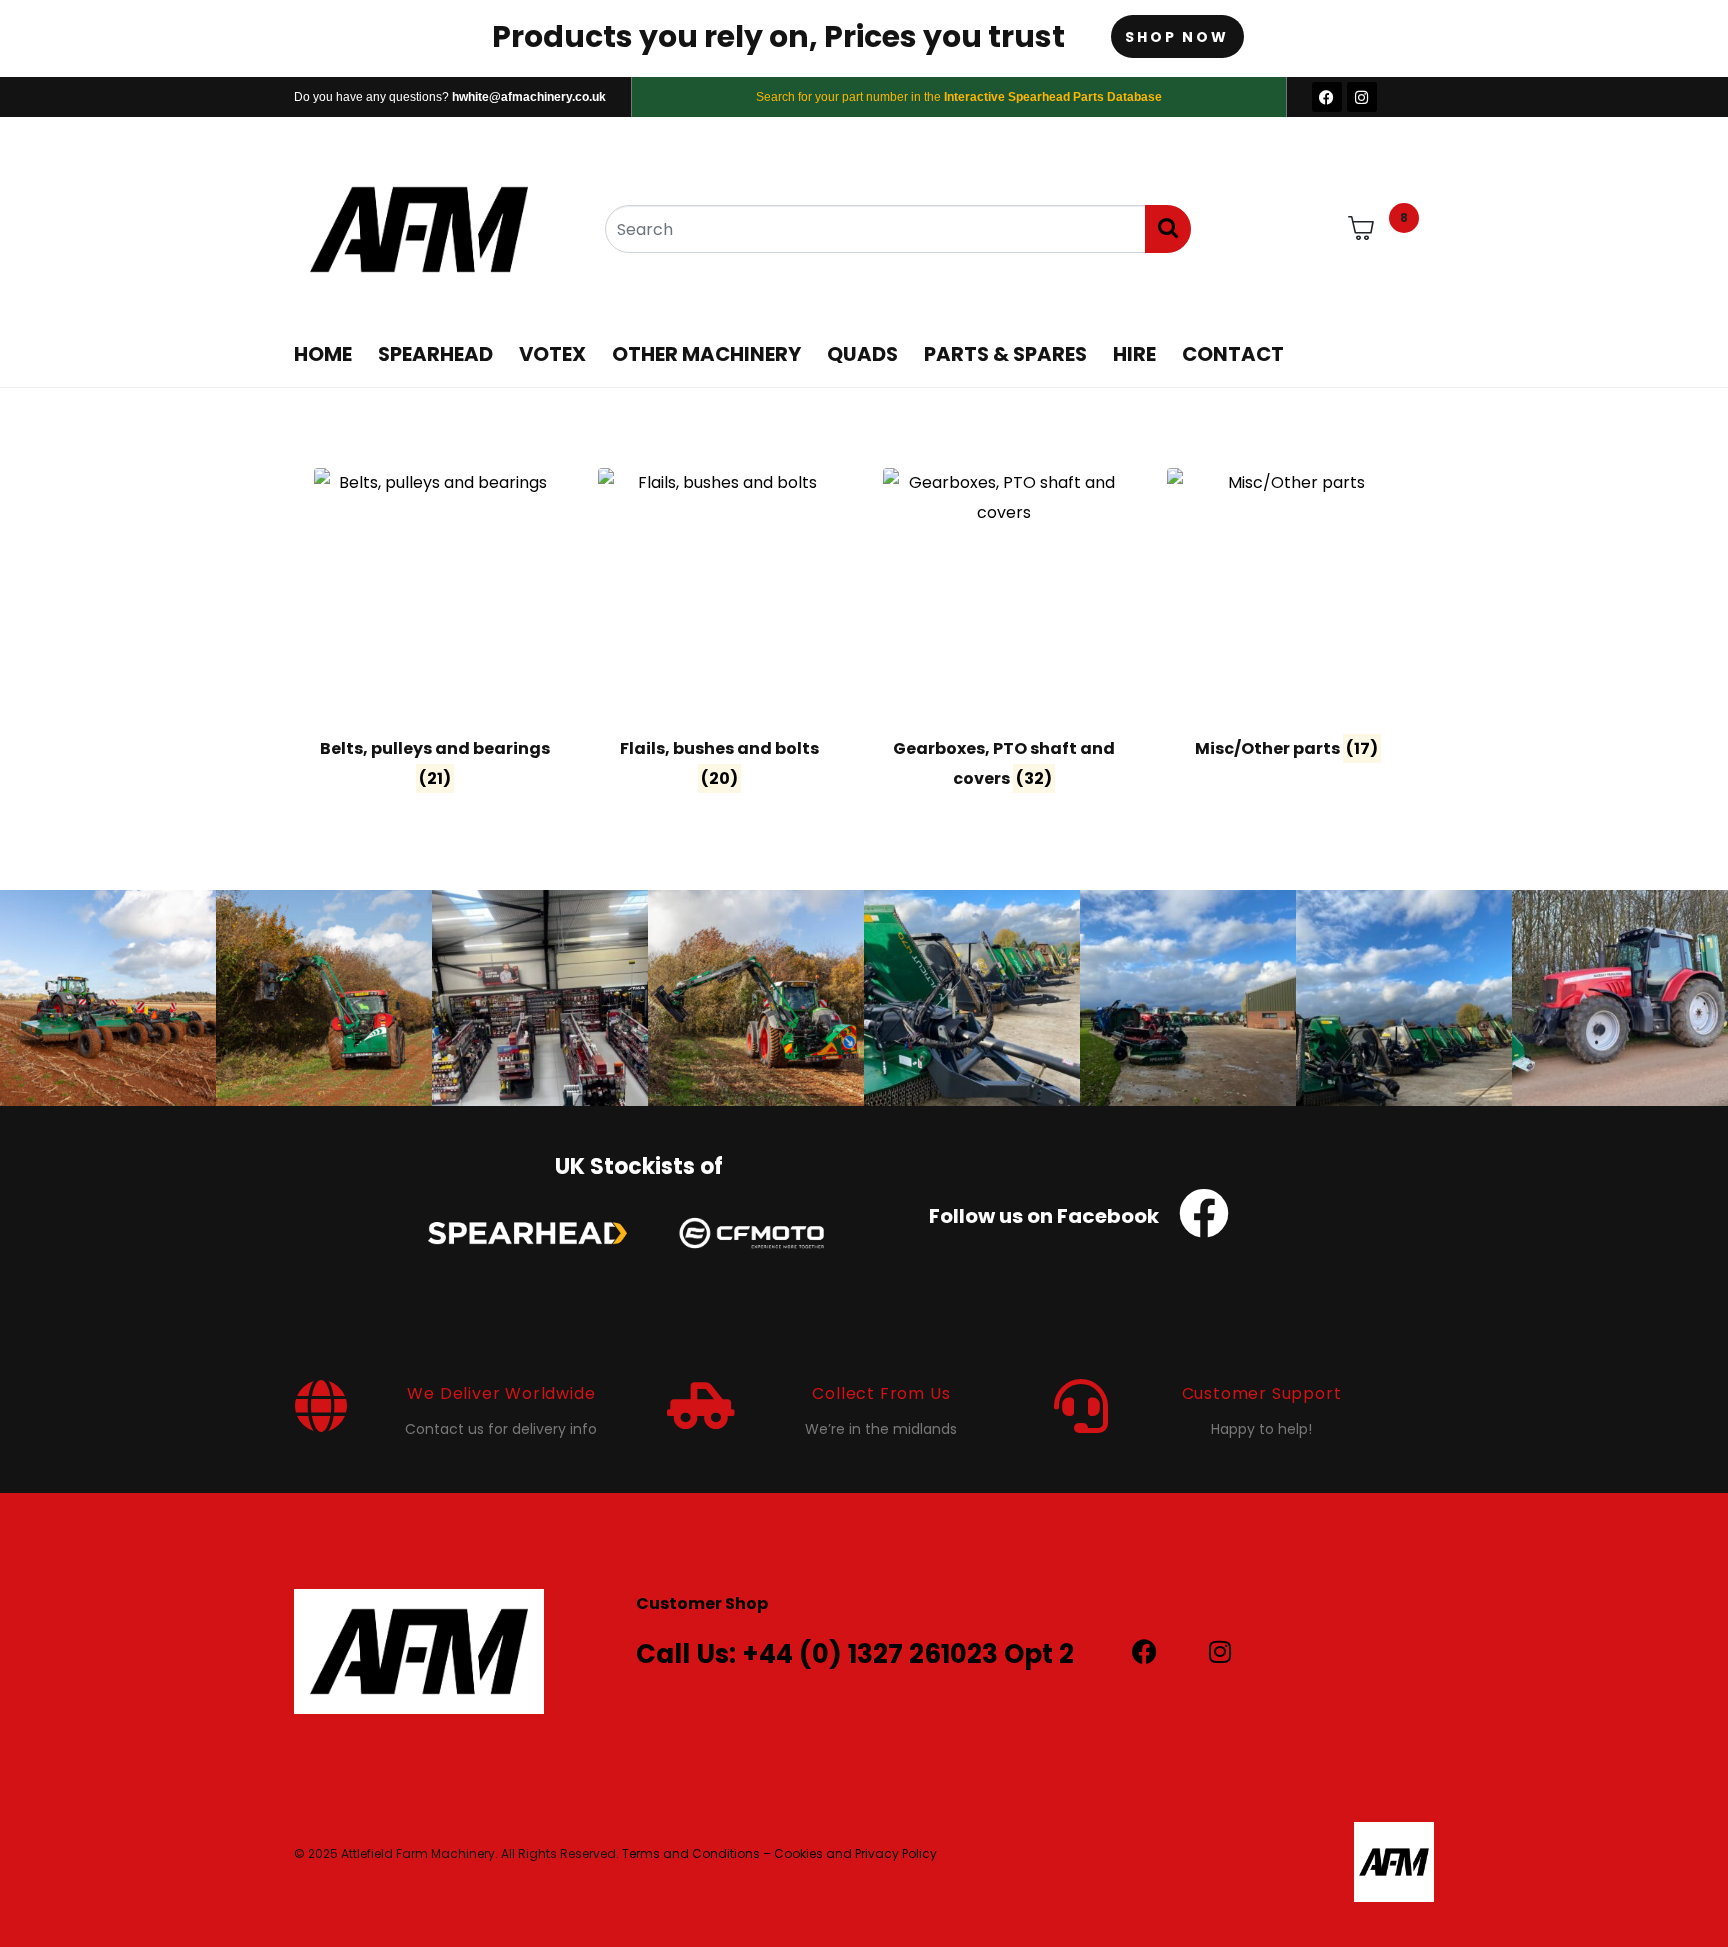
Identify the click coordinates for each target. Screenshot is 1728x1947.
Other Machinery (706, 354)
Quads (862, 354)
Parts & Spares (1005, 354)
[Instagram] (1362, 97)
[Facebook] (1327, 97)
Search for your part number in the (959, 97)
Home (323, 354)
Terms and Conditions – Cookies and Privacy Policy (779, 1853)
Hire (1134, 354)
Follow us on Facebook (1044, 1216)
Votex (552, 354)
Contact (1233, 354)
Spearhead (435, 354)
